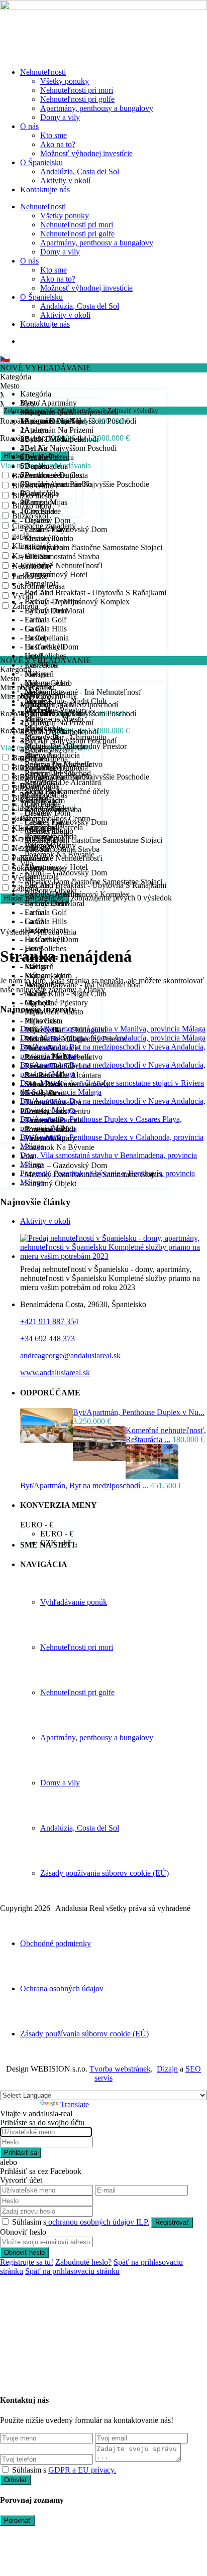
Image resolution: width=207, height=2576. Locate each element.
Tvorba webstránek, (121, 2069)
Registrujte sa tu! (27, 2262)
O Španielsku (41, 162)
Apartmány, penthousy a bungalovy (97, 108)
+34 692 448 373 (47, 1338)
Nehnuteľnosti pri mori (77, 90)
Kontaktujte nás (45, 189)
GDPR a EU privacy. (82, 2470)
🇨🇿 (5, 359)
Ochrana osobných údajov (62, 1988)
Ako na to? (58, 144)
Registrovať (172, 2222)
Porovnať (17, 2521)
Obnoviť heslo (24, 2252)
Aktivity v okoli (45, 1221)
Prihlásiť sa (21, 2153)
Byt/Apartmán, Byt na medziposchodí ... (84, 1486)
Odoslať (16, 2480)
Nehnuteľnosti (43, 72)
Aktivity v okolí (65, 180)
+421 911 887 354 (49, 1321)
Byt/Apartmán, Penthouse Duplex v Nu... (139, 1412)
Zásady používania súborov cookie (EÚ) (105, 1873)
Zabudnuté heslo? (83, 2262)
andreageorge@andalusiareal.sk (70, 1356)
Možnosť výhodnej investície (86, 153)
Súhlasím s (81, 2222)
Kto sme (54, 135)
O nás (29, 126)
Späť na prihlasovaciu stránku (72, 2271)
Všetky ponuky (65, 81)
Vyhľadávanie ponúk (74, 1602)
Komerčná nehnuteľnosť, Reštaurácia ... (166, 1435)
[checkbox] (5, 2469)
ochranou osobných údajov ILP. (98, 2222)
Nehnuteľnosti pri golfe (77, 99)
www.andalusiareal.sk (55, 1373)
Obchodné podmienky (56, 1943)
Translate (75, 2104)
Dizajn (167, 2069)
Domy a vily (60, 117)
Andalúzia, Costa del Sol (80, 171)
